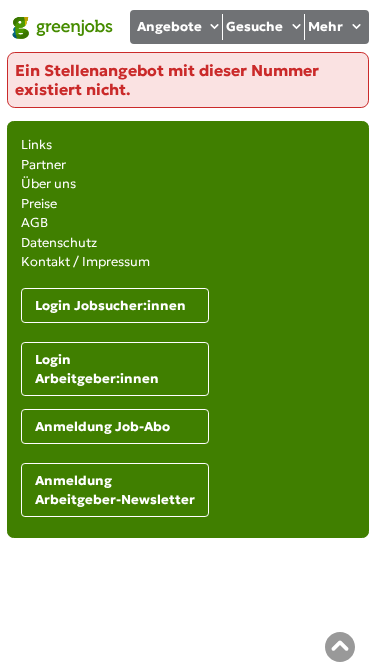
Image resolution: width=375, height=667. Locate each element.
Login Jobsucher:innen (110, 305)
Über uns (48, 183)
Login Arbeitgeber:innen (97, 369)
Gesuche (254, 26)
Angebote (169, 26)
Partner (43, 164)
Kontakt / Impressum (85, 261)
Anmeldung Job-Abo (102, 426)
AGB (34, 222)
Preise (39, 203)
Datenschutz (59, 242)
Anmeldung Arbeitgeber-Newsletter (115, 490)
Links (36, 144)
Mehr (325, 26)
